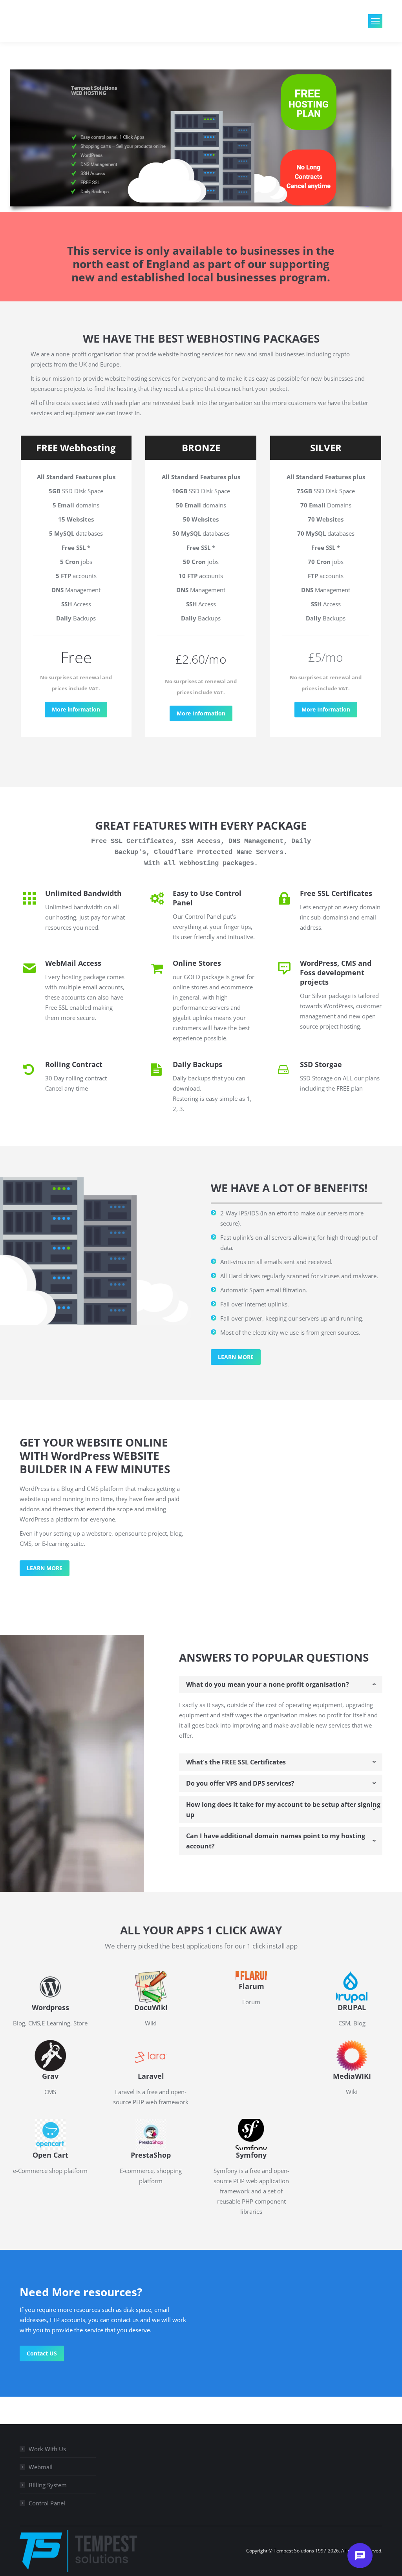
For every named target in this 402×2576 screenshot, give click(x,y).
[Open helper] (360, 2556)
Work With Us (47, 2449)
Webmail (41, 2467)
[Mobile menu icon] (375, 21)
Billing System (48, 2485)
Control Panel (47, 2503)
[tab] (281, 1684)
